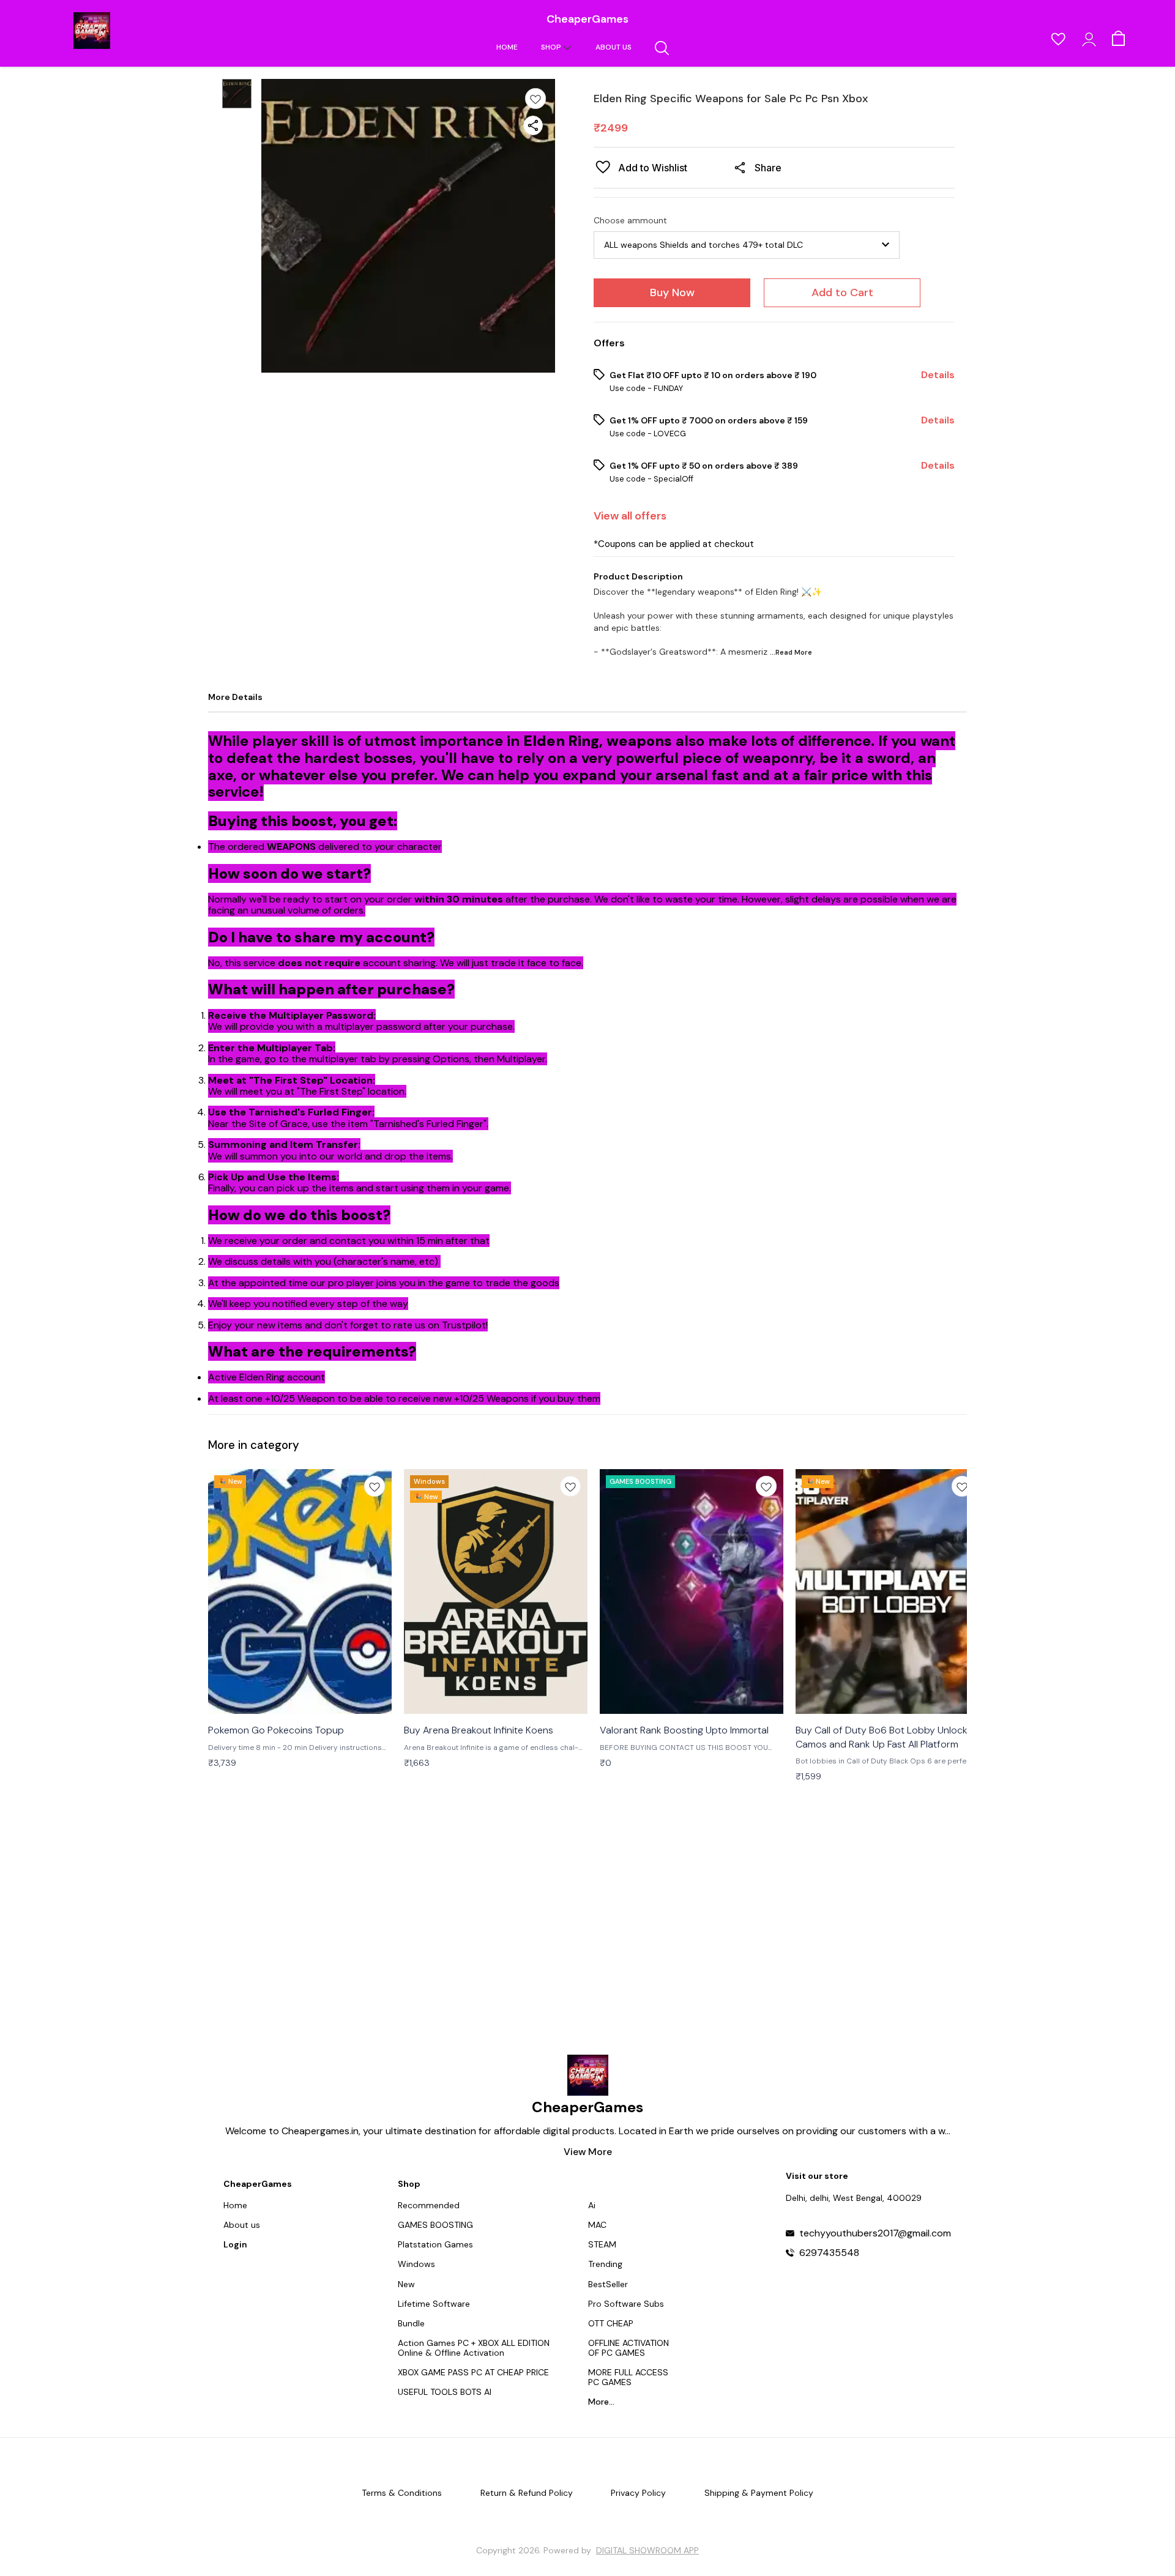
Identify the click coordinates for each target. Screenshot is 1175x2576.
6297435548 (829, 2253)
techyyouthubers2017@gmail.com (875, 2233)
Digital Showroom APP (647, 2550)
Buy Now (672, 292)
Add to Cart (842, 292)
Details (938, 375)
